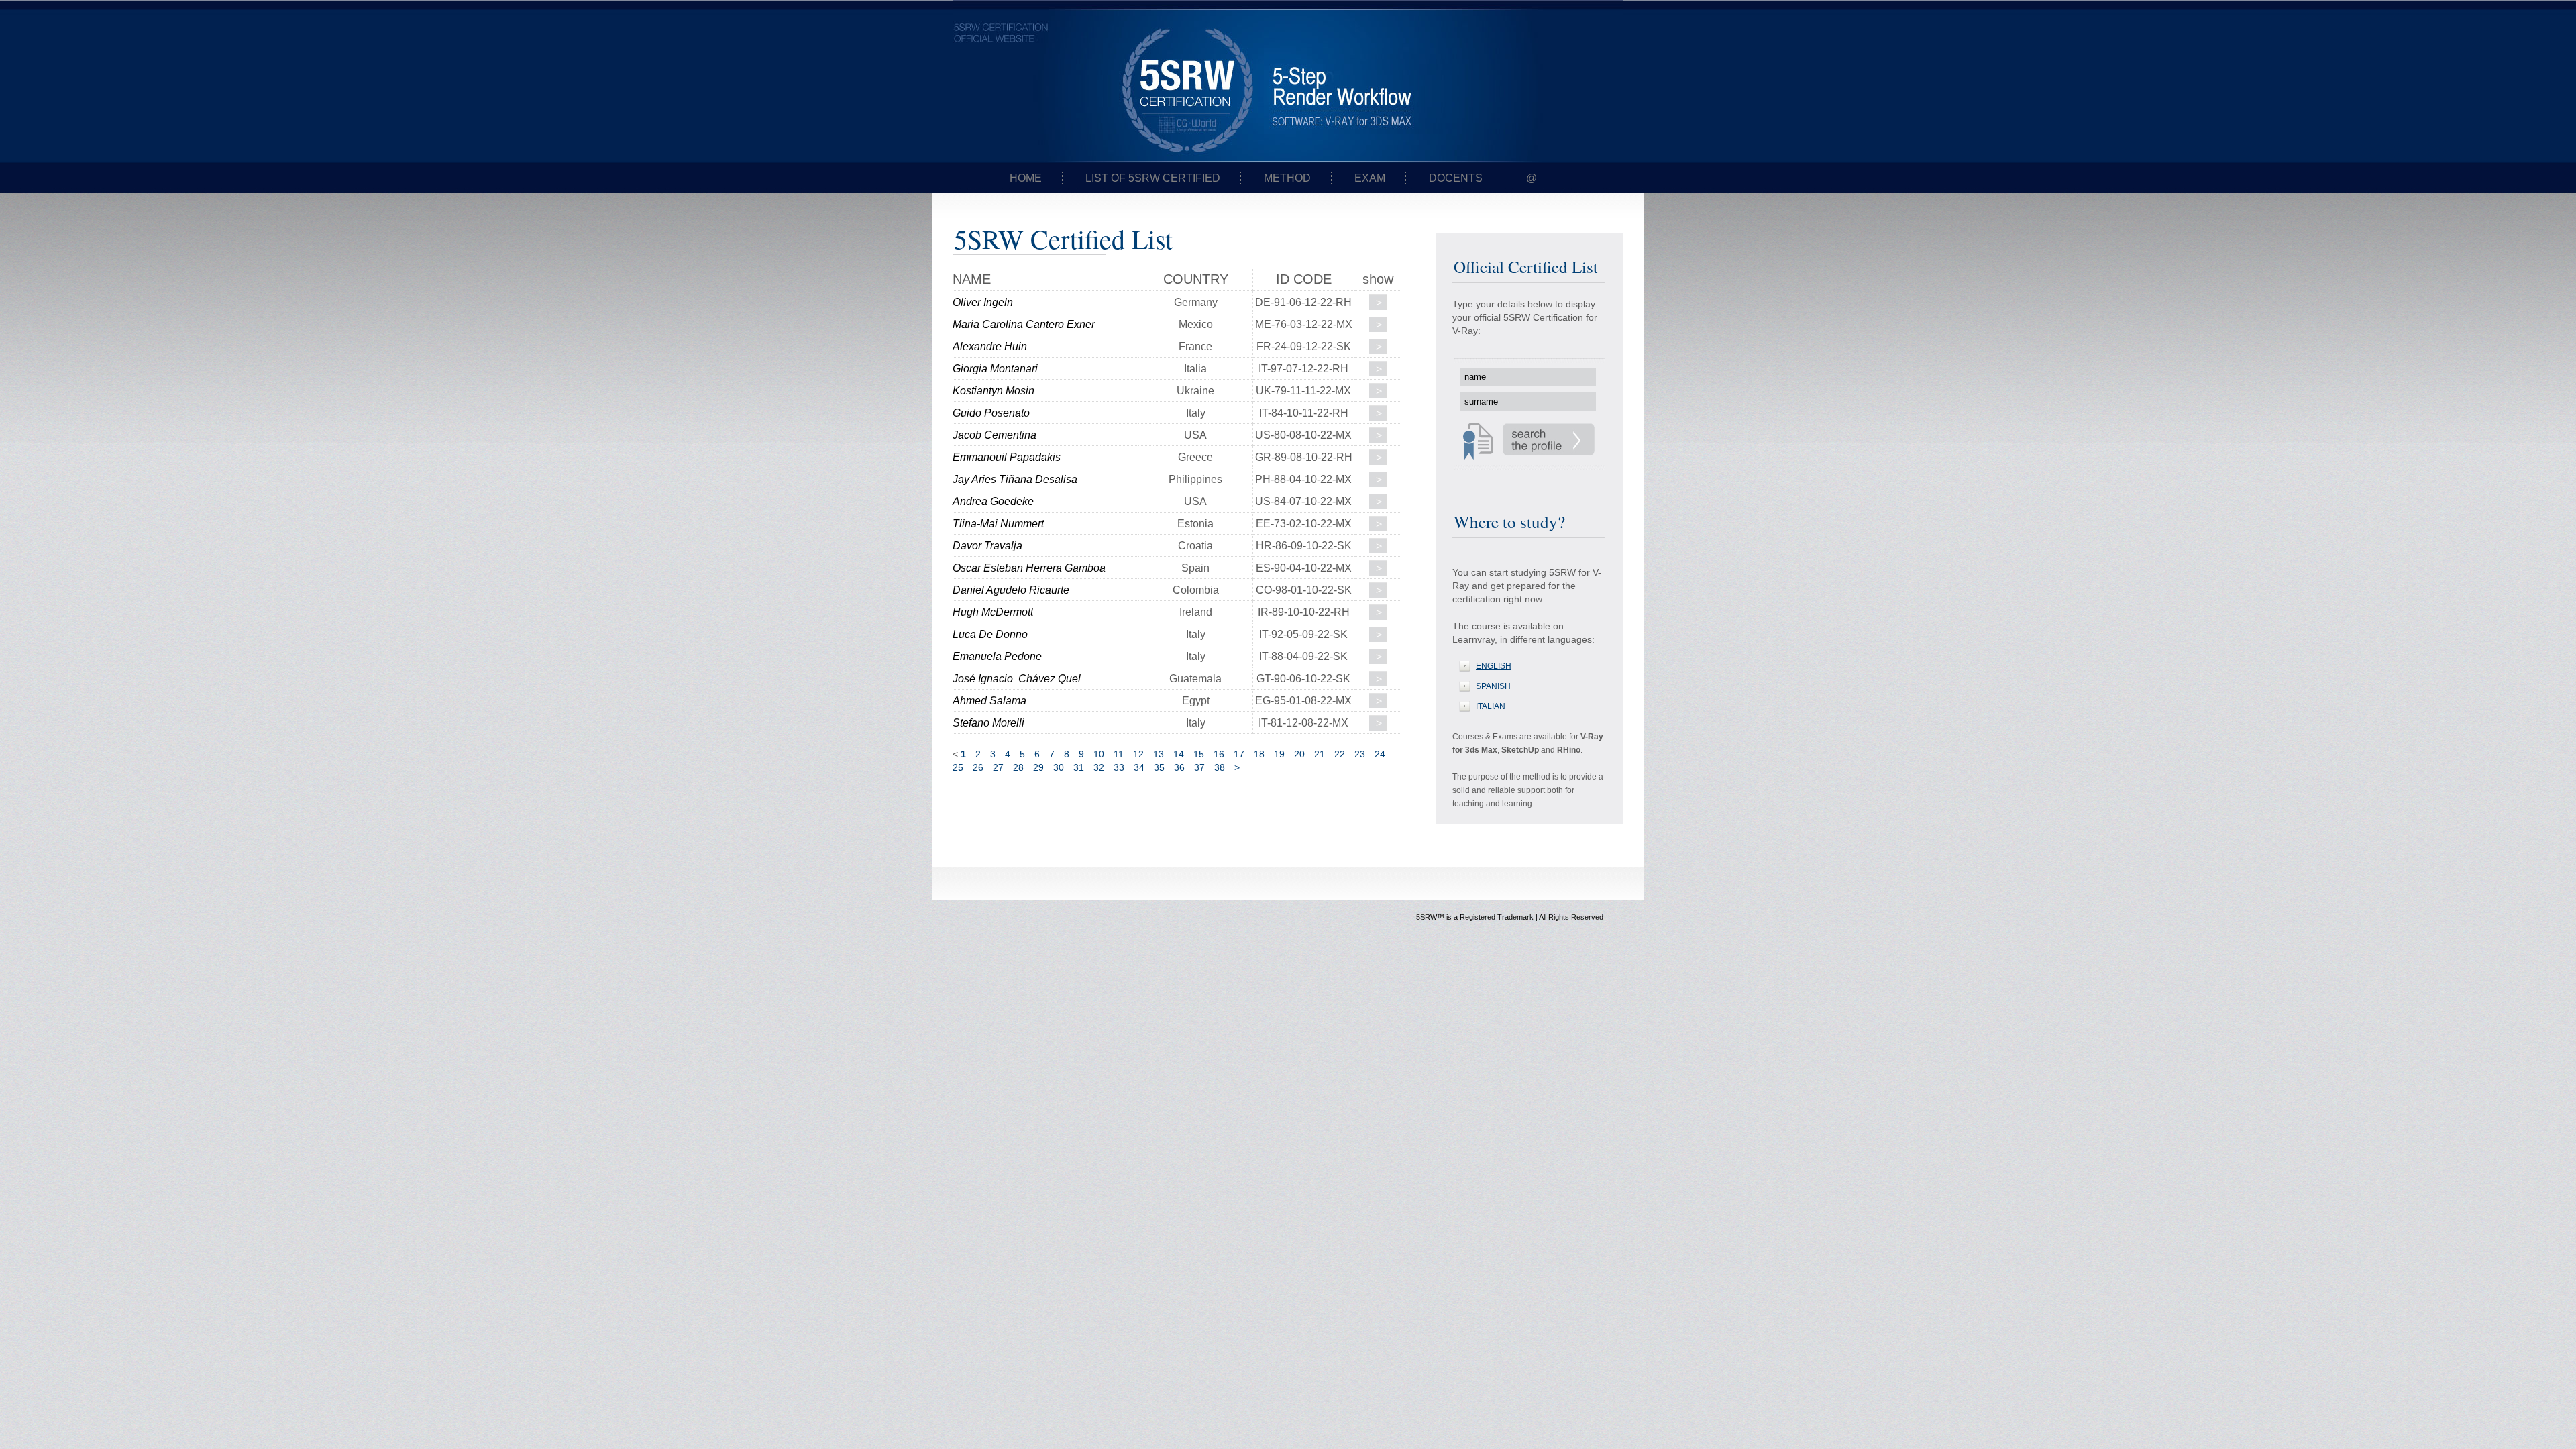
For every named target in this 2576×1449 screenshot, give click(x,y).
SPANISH (1493, 686)
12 (1138, 754)
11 (1119, 754)
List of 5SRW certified (1153, 178)
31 (1079, 767)
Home (1026, 178)
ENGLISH (1494, 666)
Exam (1370, 178)
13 (1159, 754)
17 (1239, 754)
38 (1220, 767)
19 (1279, 754)
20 (1299, 754)
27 (998, 767)
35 (1159, 767)
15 (1199, 754)
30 (1059, 767)
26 (978, 767)
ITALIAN (1491, 706)
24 (1380, 754)
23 (1360, 754)
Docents (1456, 178)
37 (1199, 767)
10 (1099, 754)
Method (1287, 178)
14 (1179, 754)
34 (1139, 767)
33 (1119, 767)
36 (1179, 767)
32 (1099, 767)
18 (1259, 754)
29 (1038, 767)
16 (1219, 754)
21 (1320, 754)
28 (1018, 767)
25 (958, 767)
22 (1340, 754)
